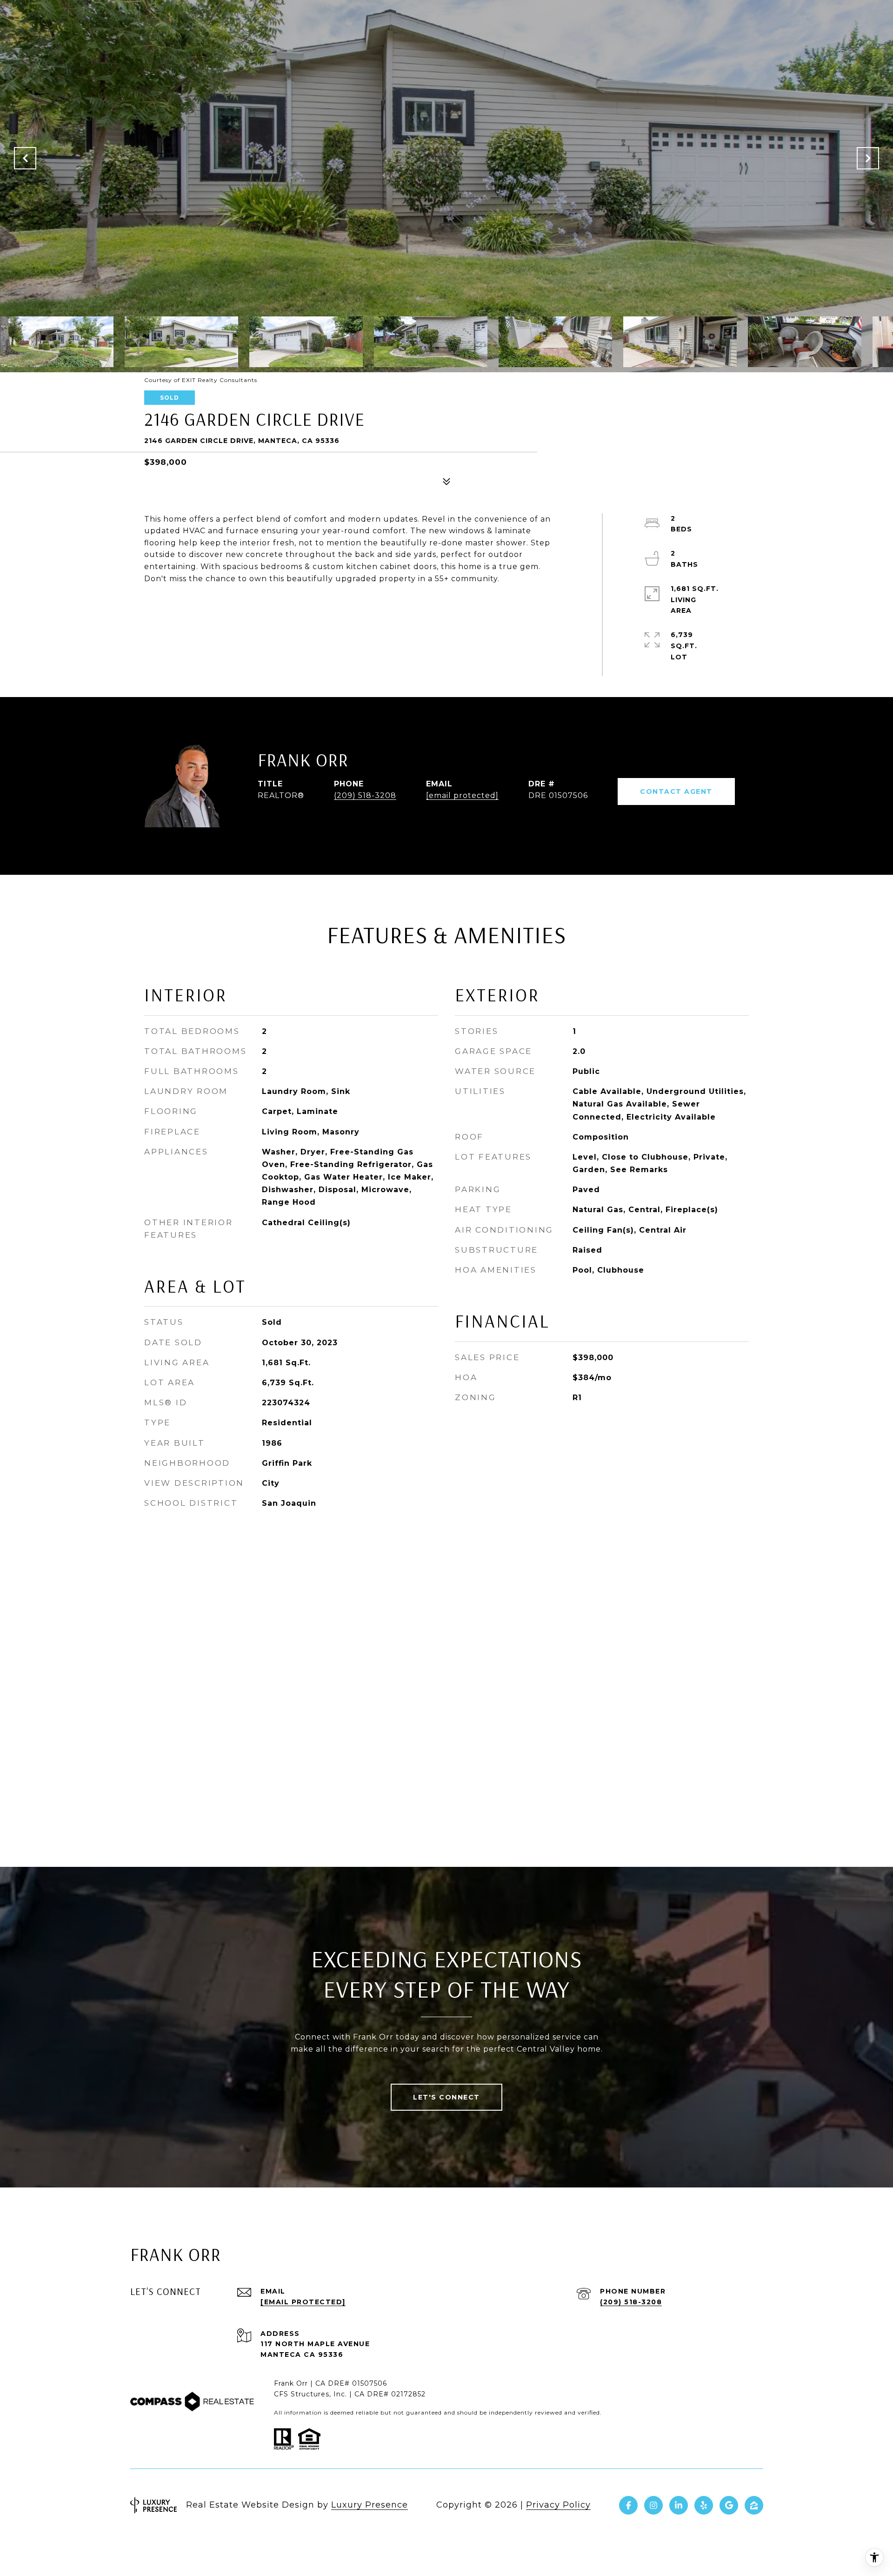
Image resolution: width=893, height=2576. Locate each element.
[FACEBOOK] (628, 2505)
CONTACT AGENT (676, 792)
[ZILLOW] (754, 2505)
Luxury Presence (370, 2505)
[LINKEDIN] (679, 2505)
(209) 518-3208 (365, 795)
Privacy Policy (558, 2505)
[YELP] (704, 2505)
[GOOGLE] (729, 2505)
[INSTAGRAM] (653, 2505)
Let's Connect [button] (446, 2097)
